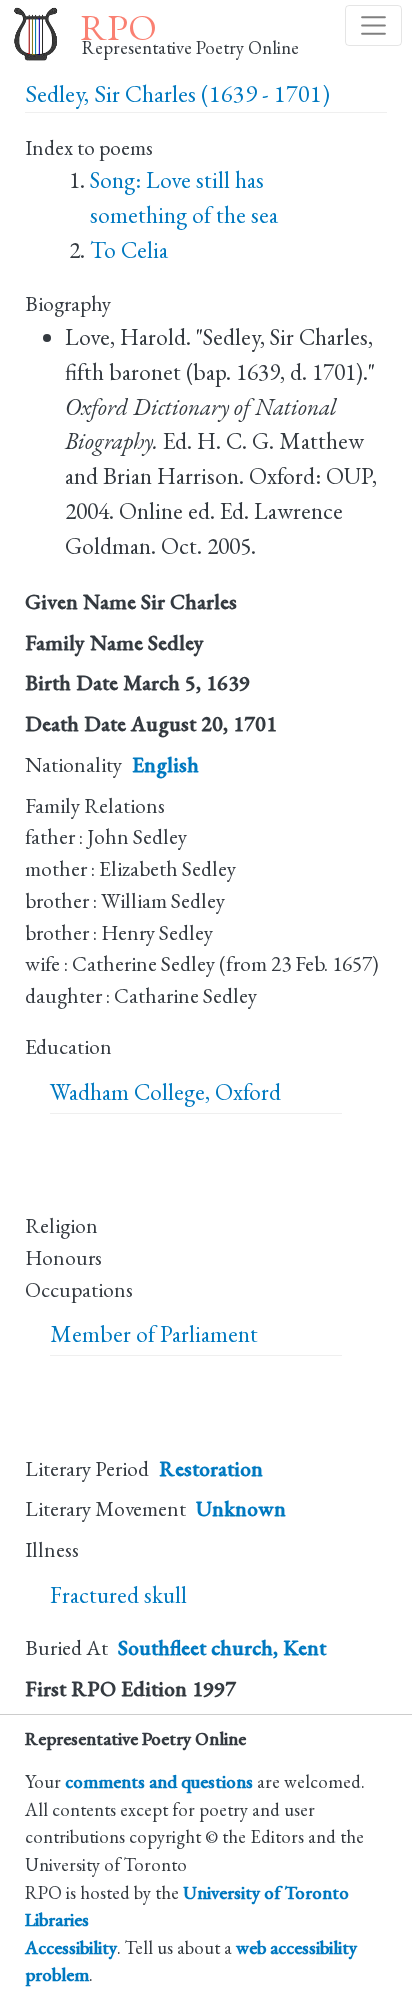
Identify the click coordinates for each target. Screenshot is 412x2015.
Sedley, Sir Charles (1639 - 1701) (177, 93)
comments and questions (159, 1781)
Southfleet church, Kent (222, 1647)
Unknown (241, 1508)
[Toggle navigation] (373, 25)
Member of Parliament (154, 1334)
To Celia (129, 250)
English (165, 764)
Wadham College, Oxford (165, 1092)
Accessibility (71, 1947)
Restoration (211, 1468)
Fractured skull (118, 1595)
